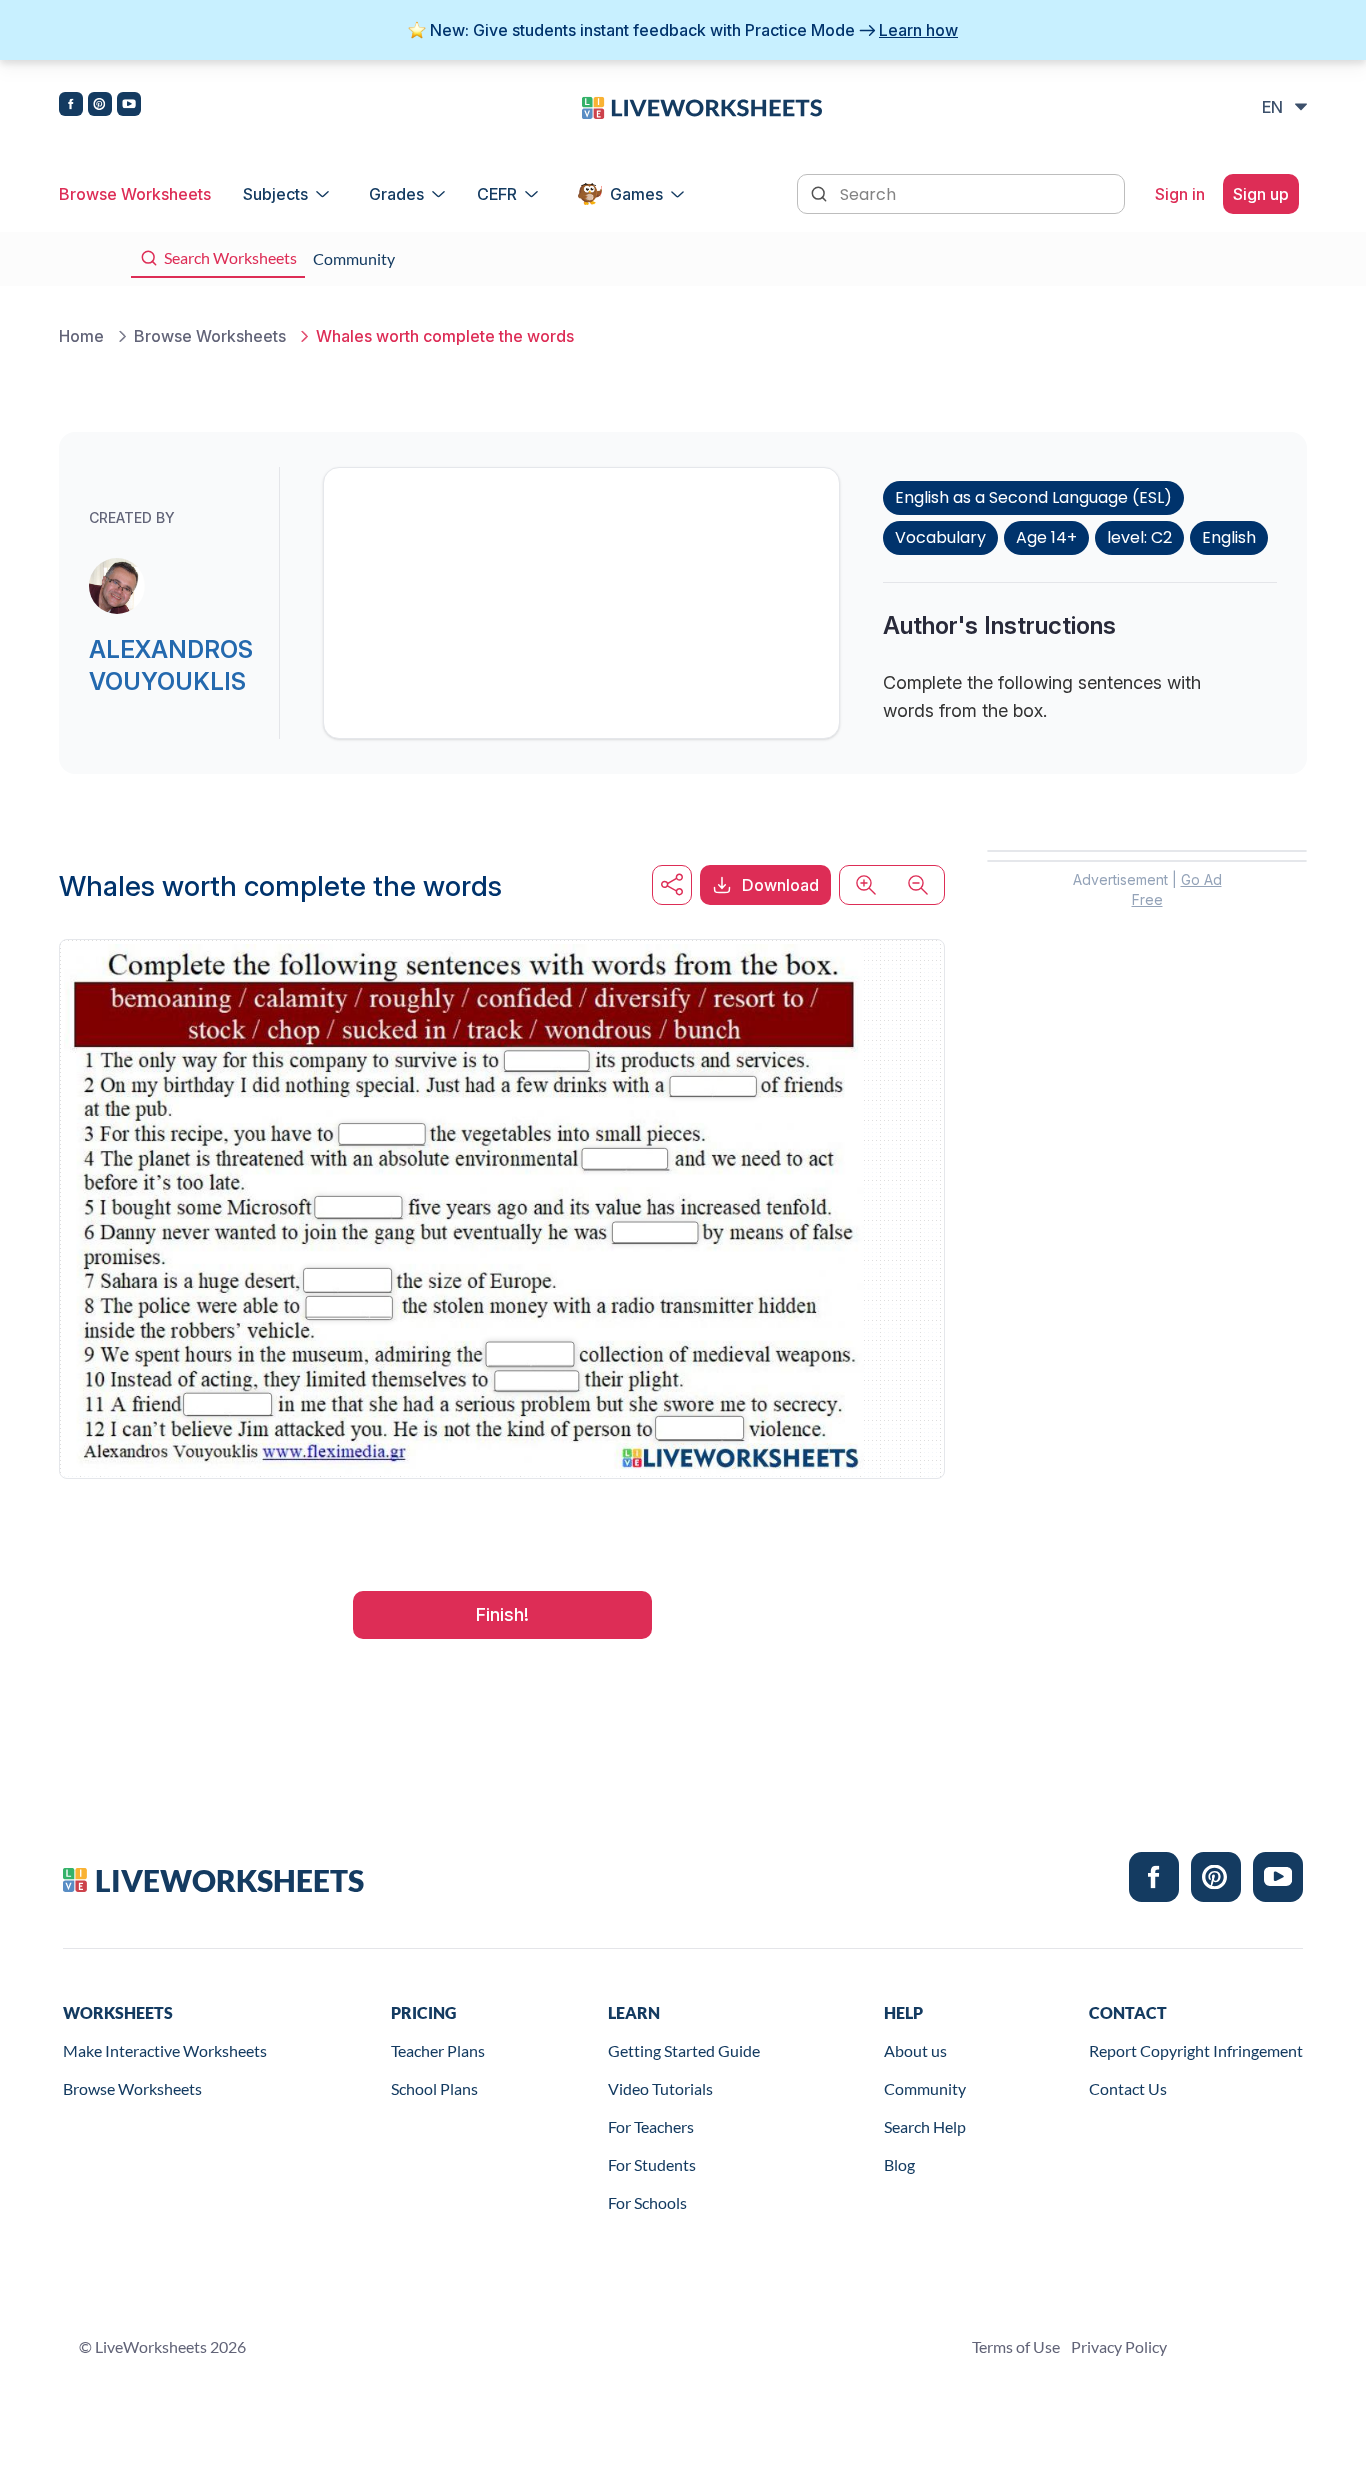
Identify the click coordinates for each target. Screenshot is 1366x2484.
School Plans (434, 2088)
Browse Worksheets (135, 194)
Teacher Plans (438, 2050)
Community (925, 2088)
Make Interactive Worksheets (165, 2050)
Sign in (1180, 194)
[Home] (702, 106)
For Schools (647, 2202)
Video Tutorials (660, 2088)
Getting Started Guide (684, 2050)
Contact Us (1128, 2088)
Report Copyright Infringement (1196, 2050)
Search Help (925, 2126)
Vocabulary (940, 537)
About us (915, 2050)
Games (636, 194)
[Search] (821, 192)
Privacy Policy (1119, 2346)
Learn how (918, 30)
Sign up (1261, 194)
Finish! (502, 1614)
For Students (652, 2164)
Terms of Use (1016, 2346)
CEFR (497, 194)
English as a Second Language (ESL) (1033, 497)
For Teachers (651, 2126)
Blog (899, 2164)
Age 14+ (1046, 537)
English (1229, 537)
